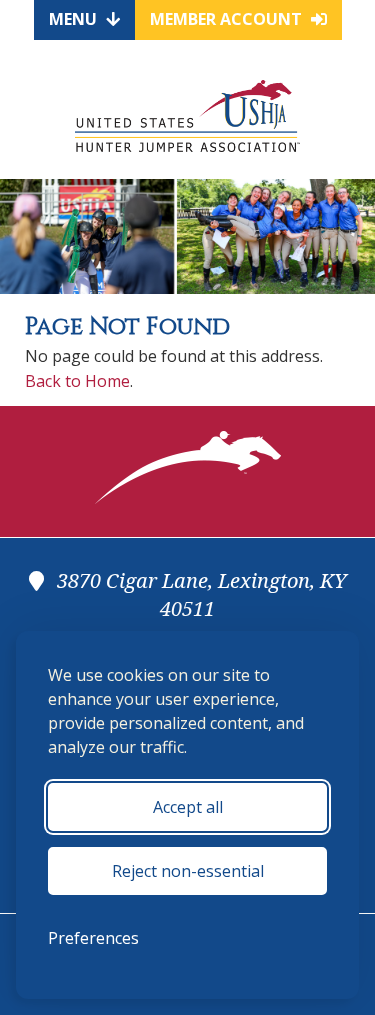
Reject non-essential (188, 871)
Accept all (188, 807)
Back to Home (77, 381)
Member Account (228, 19)
